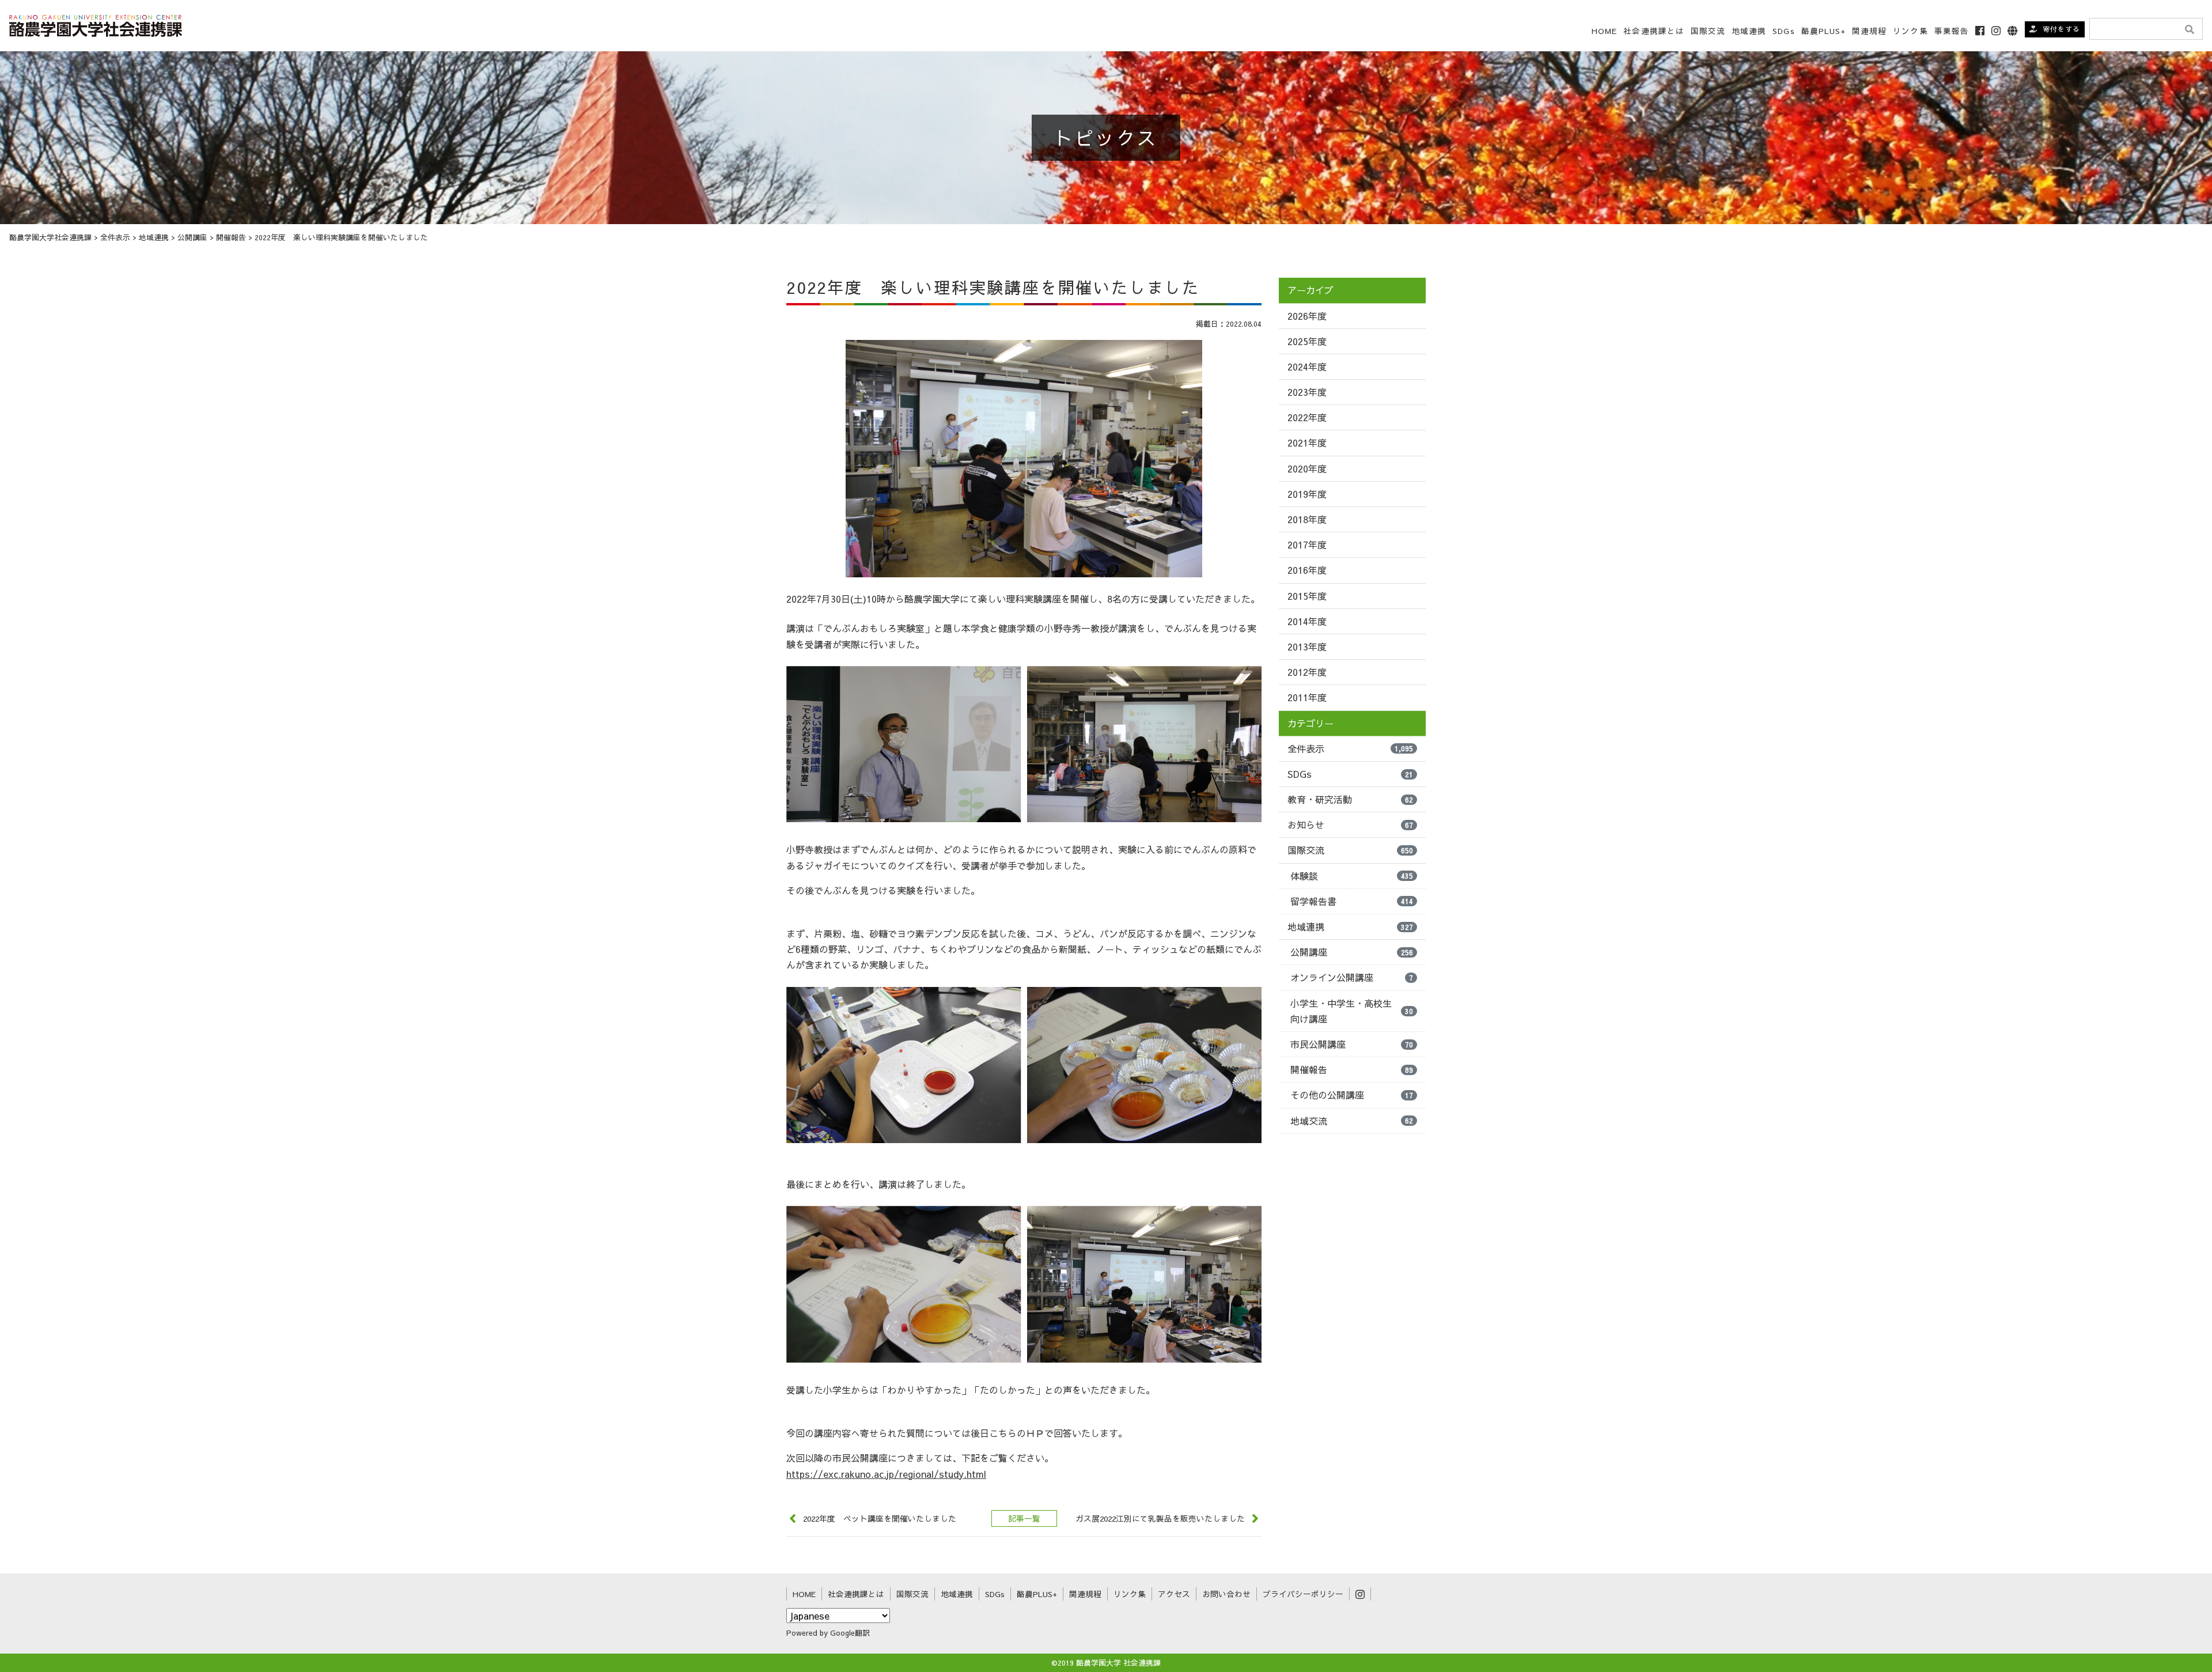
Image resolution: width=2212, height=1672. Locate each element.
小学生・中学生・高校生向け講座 (1352, 1011)
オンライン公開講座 (1352, 977)
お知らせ (1350, 824)
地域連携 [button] (1749, 31)
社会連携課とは (1654, 31)
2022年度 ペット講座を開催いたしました (880, 1518)
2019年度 (1307, 494)
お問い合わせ (1226, 1594)
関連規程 (1869, 31)
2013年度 (1307, 646)
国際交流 (1350, 850)
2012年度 (1307, 672)
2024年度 (1307, 366)
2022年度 (1307, 417)
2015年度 (1307, 596)
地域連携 (1350, 926)
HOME (1604, 31)
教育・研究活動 (1350, 799)
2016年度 (1307, 570)
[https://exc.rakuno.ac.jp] (96, 24)
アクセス (1174, 1594)
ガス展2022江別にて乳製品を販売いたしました (1160, 1518)
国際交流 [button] (1708, 31)
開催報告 (1352, 1069)
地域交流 (1352, 1121)
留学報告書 (1352, 901)
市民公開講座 (1352, 1044)
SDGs (1783, 31)
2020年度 (1307, 468)
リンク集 (1910, 31)
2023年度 (1307, 392)
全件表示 (1350, 748)
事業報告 (1952, 31)
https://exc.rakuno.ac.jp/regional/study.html (886, 1474)
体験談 (1352, 876)
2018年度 (1307, 519)
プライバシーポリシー (1303, 1594)
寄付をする (2061, 29)
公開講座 (1352, 952)
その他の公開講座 (1352, 1095)
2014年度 (1307, 621)
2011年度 (1307, 697)
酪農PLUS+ (1824, 31)
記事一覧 (1024, 1518)
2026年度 (1307, 316)
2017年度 (1307, 544)
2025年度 (1307, 341)
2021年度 (1307, 442)
